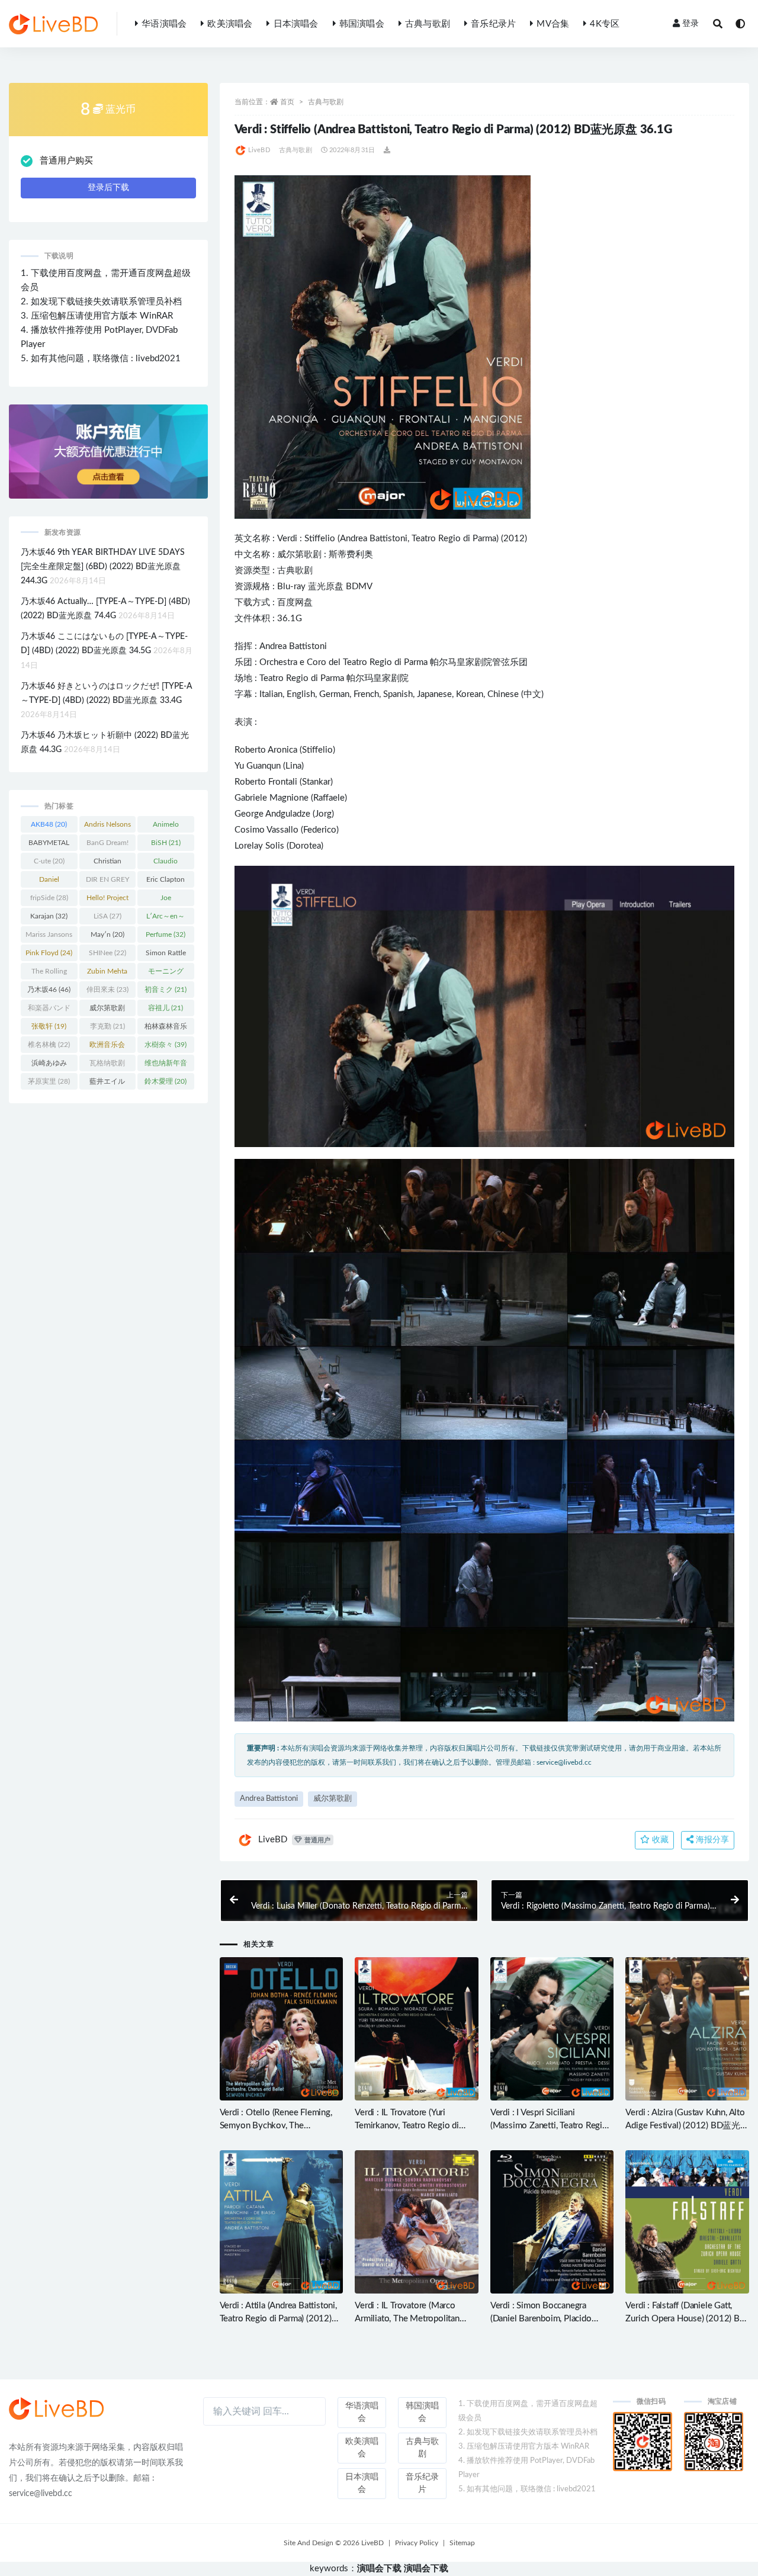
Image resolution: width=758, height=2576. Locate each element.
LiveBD (259, 150)
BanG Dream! (107, 845)
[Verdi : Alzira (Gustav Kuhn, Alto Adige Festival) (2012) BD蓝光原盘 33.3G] (687, 2029)
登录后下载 (108, 188)
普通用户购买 (66, 161)
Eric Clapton (166, 882)
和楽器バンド (49, 1010)
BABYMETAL (49, 845)
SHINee (107, 953)
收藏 (659, 1840)
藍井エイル (107, 1084)
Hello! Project (107, 900)
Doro (299, 846)
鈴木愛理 (166, 1081)
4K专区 (605, 24)
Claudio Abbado (166, 863)
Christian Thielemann (107, 863)
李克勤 (107, 1026)
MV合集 (553, 24)
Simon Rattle (166, 955)
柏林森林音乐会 (166, 1029)
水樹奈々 (166, 1045)
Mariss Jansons (49, 937)
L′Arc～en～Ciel (166, 918)
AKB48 (49, 824)
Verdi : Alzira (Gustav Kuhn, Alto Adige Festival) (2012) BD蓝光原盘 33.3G (687, 2126)
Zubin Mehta (107, 974)
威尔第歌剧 (299, 555)
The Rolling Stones (49, 974)
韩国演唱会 (362, 24)
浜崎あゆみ (49, 1065)
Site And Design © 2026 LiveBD (334, 2543)
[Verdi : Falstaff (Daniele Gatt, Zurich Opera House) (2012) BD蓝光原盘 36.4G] (687, 2222)
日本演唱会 (296, 24)
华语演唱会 (164, 24)
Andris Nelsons (107, 827)
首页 (287, 102)
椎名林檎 (49, 1045)
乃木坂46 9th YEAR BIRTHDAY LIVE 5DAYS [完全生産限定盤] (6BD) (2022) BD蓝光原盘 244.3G (103, 567)
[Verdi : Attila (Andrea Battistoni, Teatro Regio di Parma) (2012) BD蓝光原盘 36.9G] (282, 2222)
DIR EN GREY (107, 882)
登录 (690, 24)
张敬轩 (49, 1026)
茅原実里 (49, 1081)
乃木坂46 (49, 990)
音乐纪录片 (493, 24)
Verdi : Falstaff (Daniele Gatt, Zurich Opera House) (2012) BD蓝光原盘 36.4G (685, 2319)
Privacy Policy (417, 2543)
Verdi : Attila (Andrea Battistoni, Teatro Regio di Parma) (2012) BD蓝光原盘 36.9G (278, 2319)
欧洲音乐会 (107, 1047)
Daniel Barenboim (49, 882)
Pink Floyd (49, 953)
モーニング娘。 (166, 974)
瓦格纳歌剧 (107, 1065)
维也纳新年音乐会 (166, 1065)
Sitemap (462, 2543)
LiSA (107, 916)
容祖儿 (166, 1008)
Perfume (166, 934)
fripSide (49, 898)
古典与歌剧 (428, 24)
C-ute (49, 861)
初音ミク (166, 990)
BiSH (166, 843)
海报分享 (711, 1840)
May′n (107, 934)
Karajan (49, 916)
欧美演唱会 (230, 24)
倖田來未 (107, 990)
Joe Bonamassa (166, 900)
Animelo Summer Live (166, 827)
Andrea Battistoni (374, 539)
